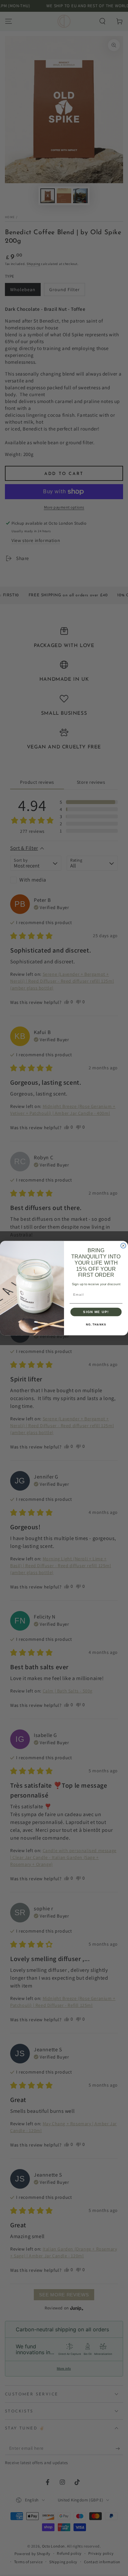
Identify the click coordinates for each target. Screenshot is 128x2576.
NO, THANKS (96, 1325)
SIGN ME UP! (96, 1312)
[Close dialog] (123, 1246)
